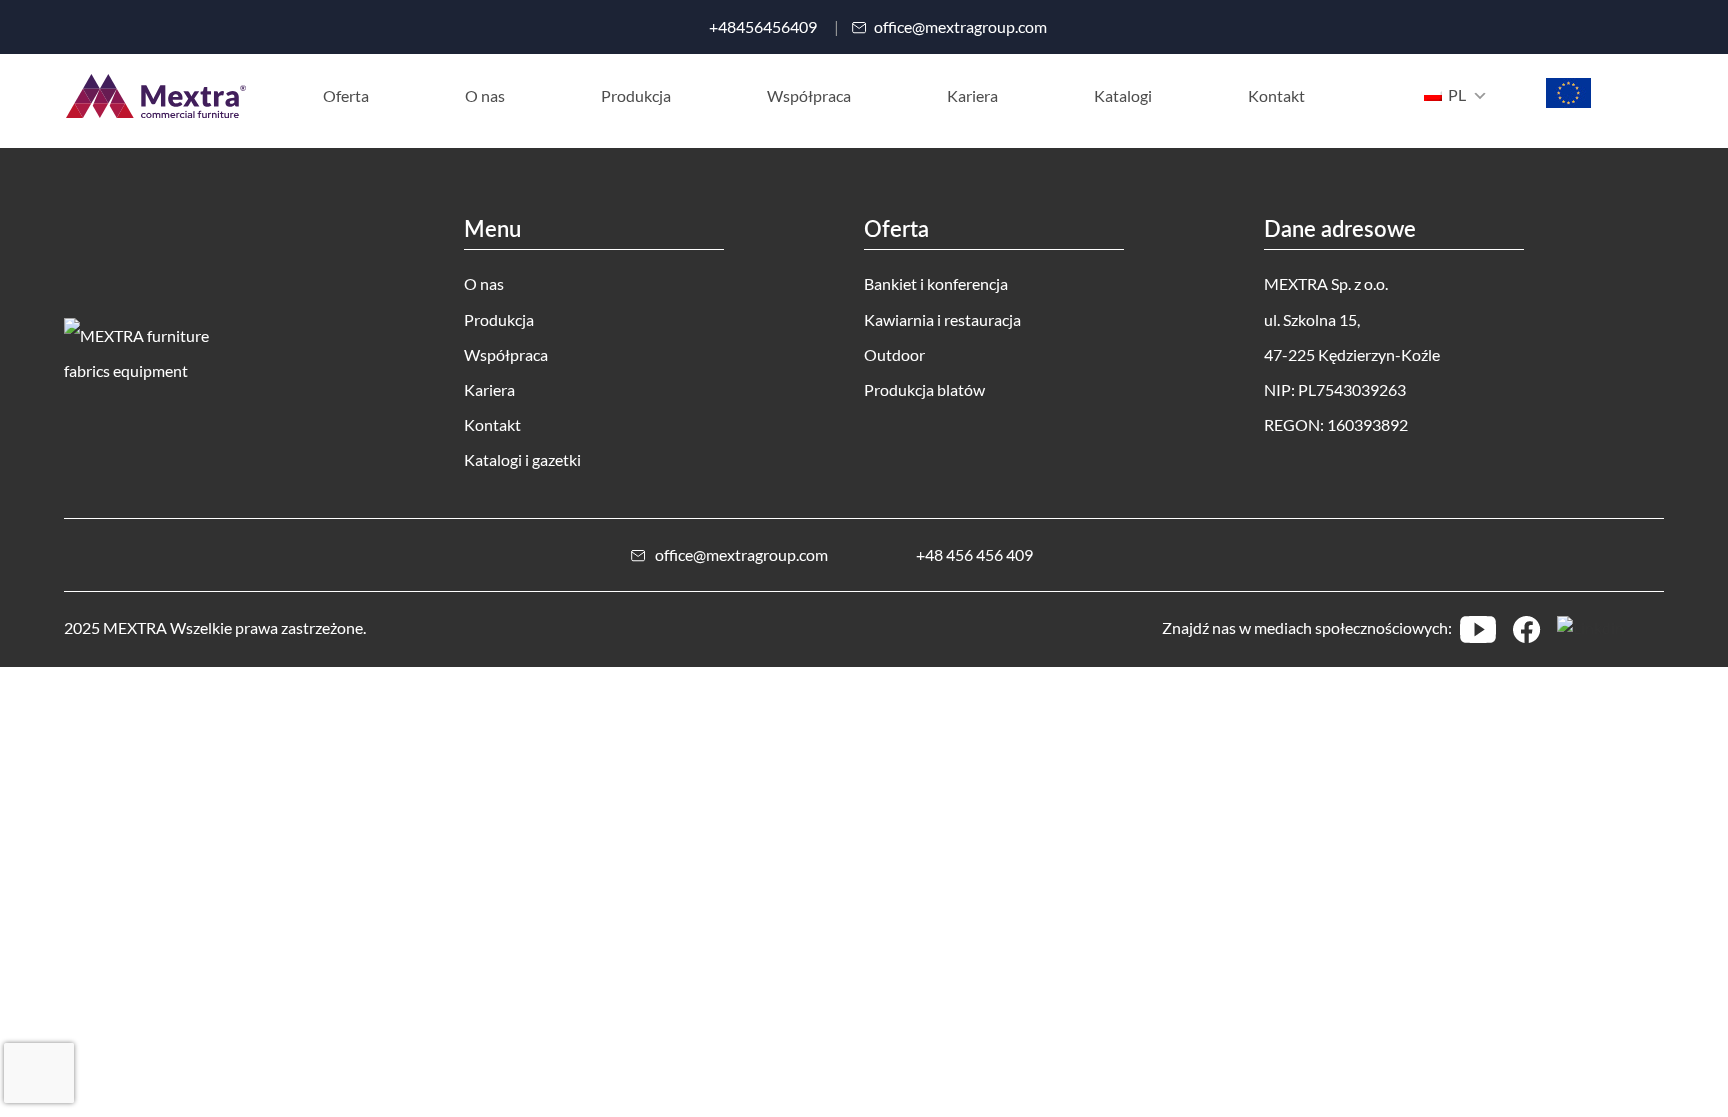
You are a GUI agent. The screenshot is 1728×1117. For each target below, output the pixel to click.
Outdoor (894, 354)
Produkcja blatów (924, 389)
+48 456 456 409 (974, 554)
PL (1455, 94)
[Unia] (1568, 101)
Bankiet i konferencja (936, 283)
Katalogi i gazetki (522, 459)
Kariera (489, 389)
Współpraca (506, 354)
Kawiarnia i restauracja (942, 319)
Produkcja (499, 319)
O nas (484, 283)
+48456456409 (763, 27)
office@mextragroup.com (960, 27)
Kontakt (492, 424)
